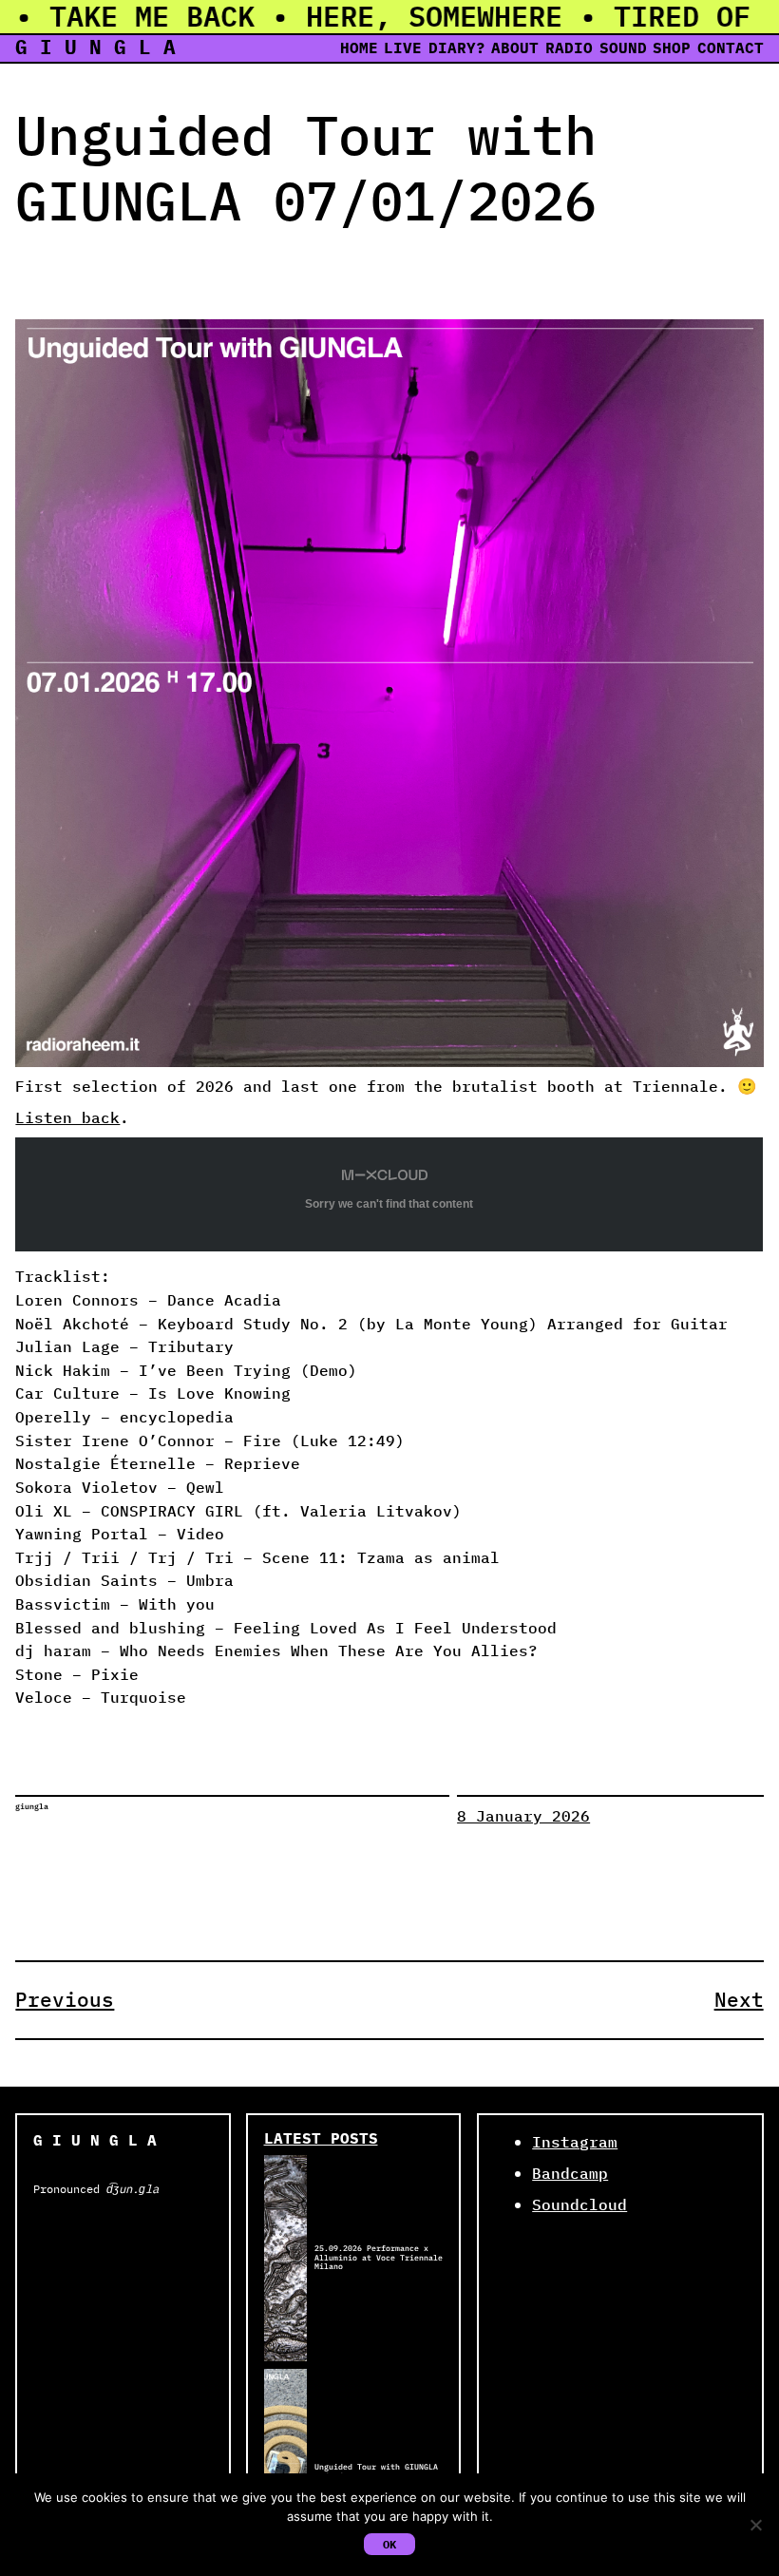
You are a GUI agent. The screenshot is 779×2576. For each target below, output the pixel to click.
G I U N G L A (95, 47)
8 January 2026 (523, 1816)
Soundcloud (579, 2204)
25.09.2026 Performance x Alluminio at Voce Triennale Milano (379, 2258)
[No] (755, 2525)
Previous (65, 2000)
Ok (389, 2544)
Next (739, 2000)
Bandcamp (570, 2173)
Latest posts (321, 2138)
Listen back (67, 1117)
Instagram (575, 2142)
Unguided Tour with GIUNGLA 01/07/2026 (376, 2472)
